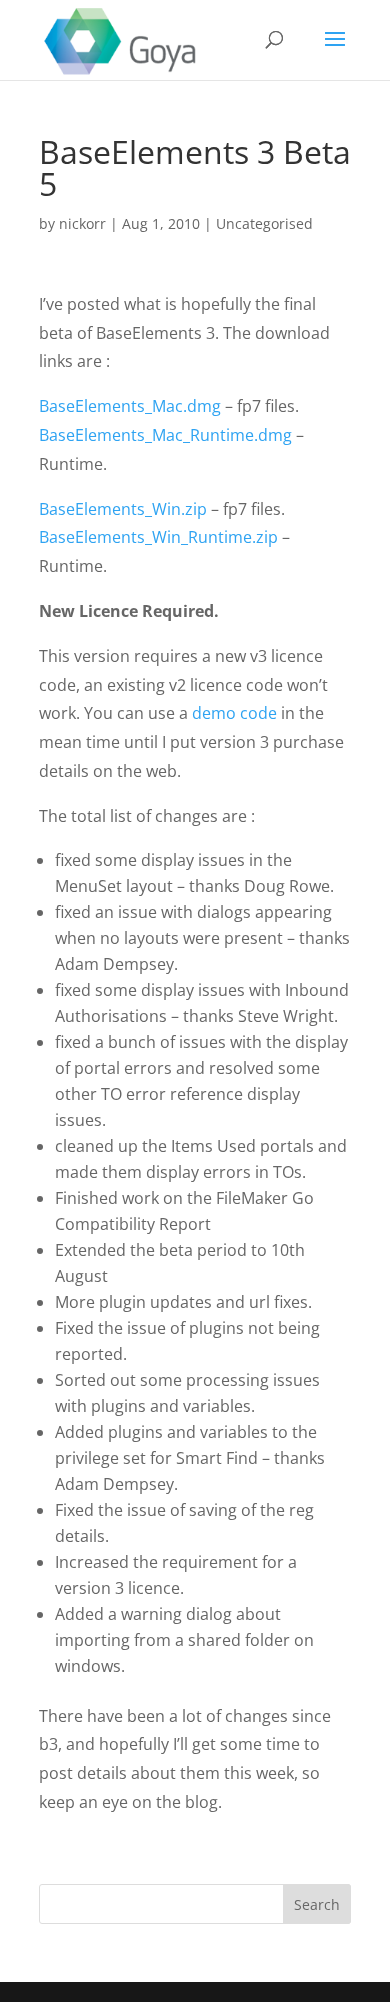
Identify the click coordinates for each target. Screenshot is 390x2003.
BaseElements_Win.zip (123, 509)
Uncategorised (264, 223)
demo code (234, 713)
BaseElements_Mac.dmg (130, 406)
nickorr (82, 223)
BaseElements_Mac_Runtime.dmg (165, 435)
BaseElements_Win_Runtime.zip (158, 537)
